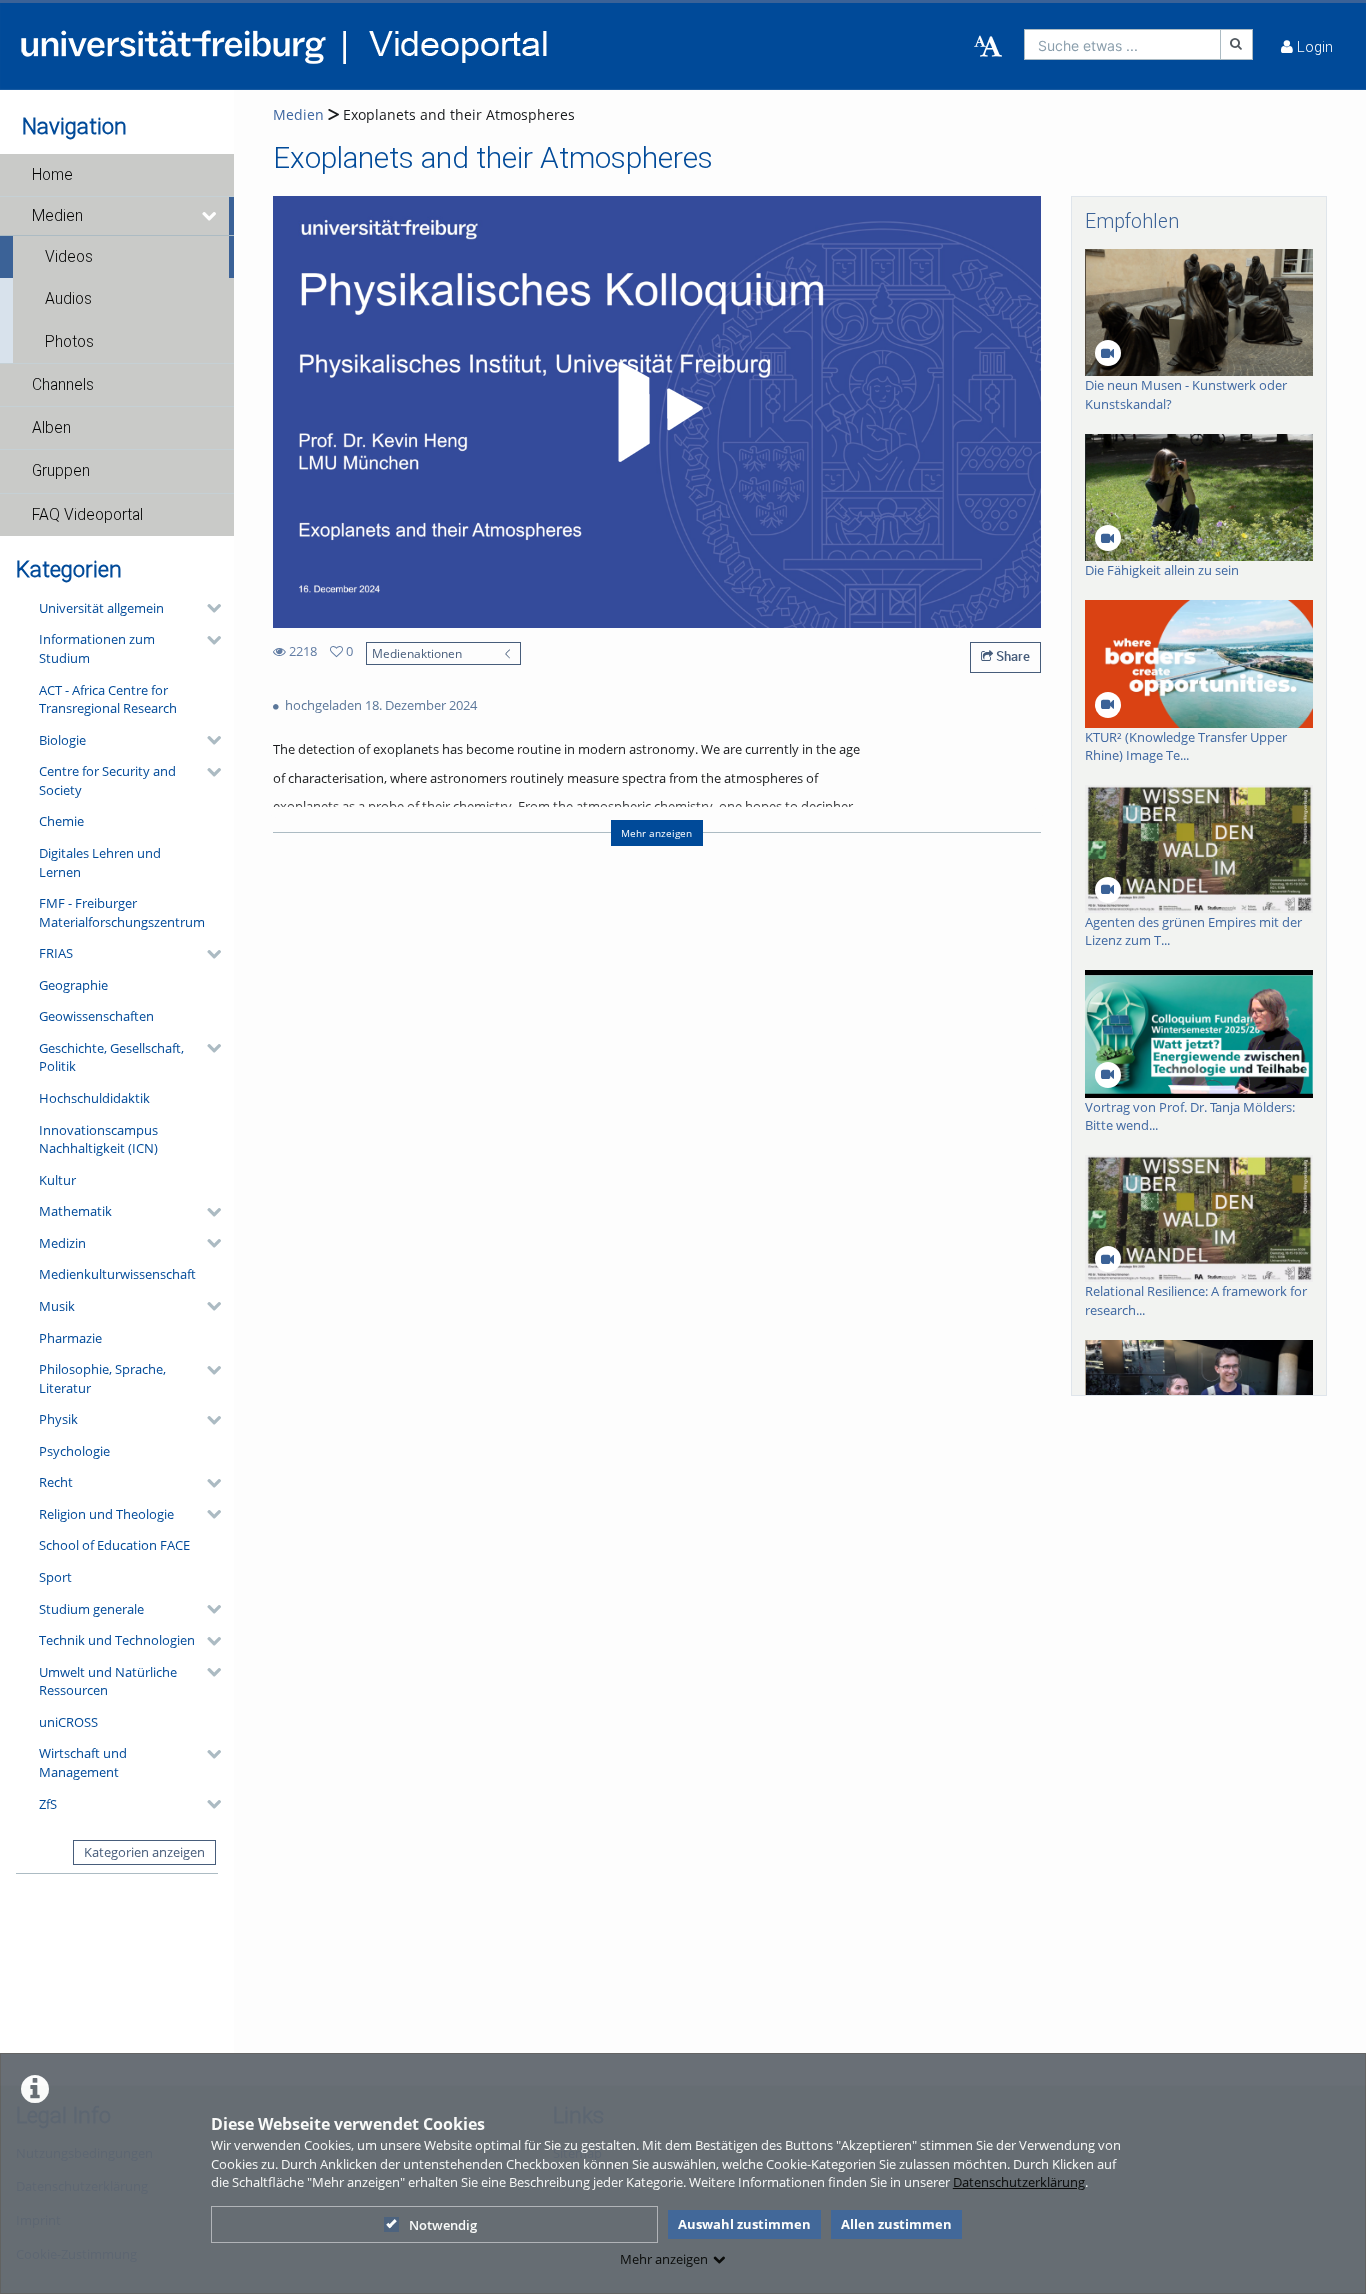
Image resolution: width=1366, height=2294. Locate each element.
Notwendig (443, 2225)
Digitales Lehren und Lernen (100, 862)
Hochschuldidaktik (94, 1098)
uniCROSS (68, 1722)
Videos (69, 257)
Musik (57, 1306)
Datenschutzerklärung (1019, 2182)
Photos (69, 342)
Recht (56, 1482)
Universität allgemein (101, 608)
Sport (55, 1577)
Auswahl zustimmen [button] (744, 2224)
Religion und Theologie (106, 1514)
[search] (1122, 44)
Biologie (62, 740)
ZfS (48, 1804)
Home (52, 175)
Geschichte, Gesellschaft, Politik (111, 1057)
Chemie (61, 821)
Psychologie (74, 1451)
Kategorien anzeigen (144, 1852)
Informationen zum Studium (97, 648)
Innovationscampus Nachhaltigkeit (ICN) (98, 1139)
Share (1011, 656)
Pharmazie (70, 1338)
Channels (63, 385)
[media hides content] (210, 216)
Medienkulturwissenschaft (117, 1274)
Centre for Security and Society (107, 780)
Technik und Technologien (117, 1640)
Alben (51, 428)
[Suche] (1237, 44)
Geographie (73, 985)
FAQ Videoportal (87, 515)
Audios (68, 299)
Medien (57, 216)
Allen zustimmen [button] (896, 2224)
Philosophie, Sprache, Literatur (102, 1378)
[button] (117, 175)
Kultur (57, 1180)
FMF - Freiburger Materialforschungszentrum (122, 912)
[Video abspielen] (657, 412)
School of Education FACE (114, 1545)
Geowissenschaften (96, 1016)
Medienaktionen (417, 653)
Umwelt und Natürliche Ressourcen (108, 1681)
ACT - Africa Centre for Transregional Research (108, 699)
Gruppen (61, 471)
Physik (58, 1419)
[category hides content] (208, 608)
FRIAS (56, 953)
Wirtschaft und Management (83, 1762)
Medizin (62, 1243)
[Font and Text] (988, 47)
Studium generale (91, 1609)
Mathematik (75, 1211)
